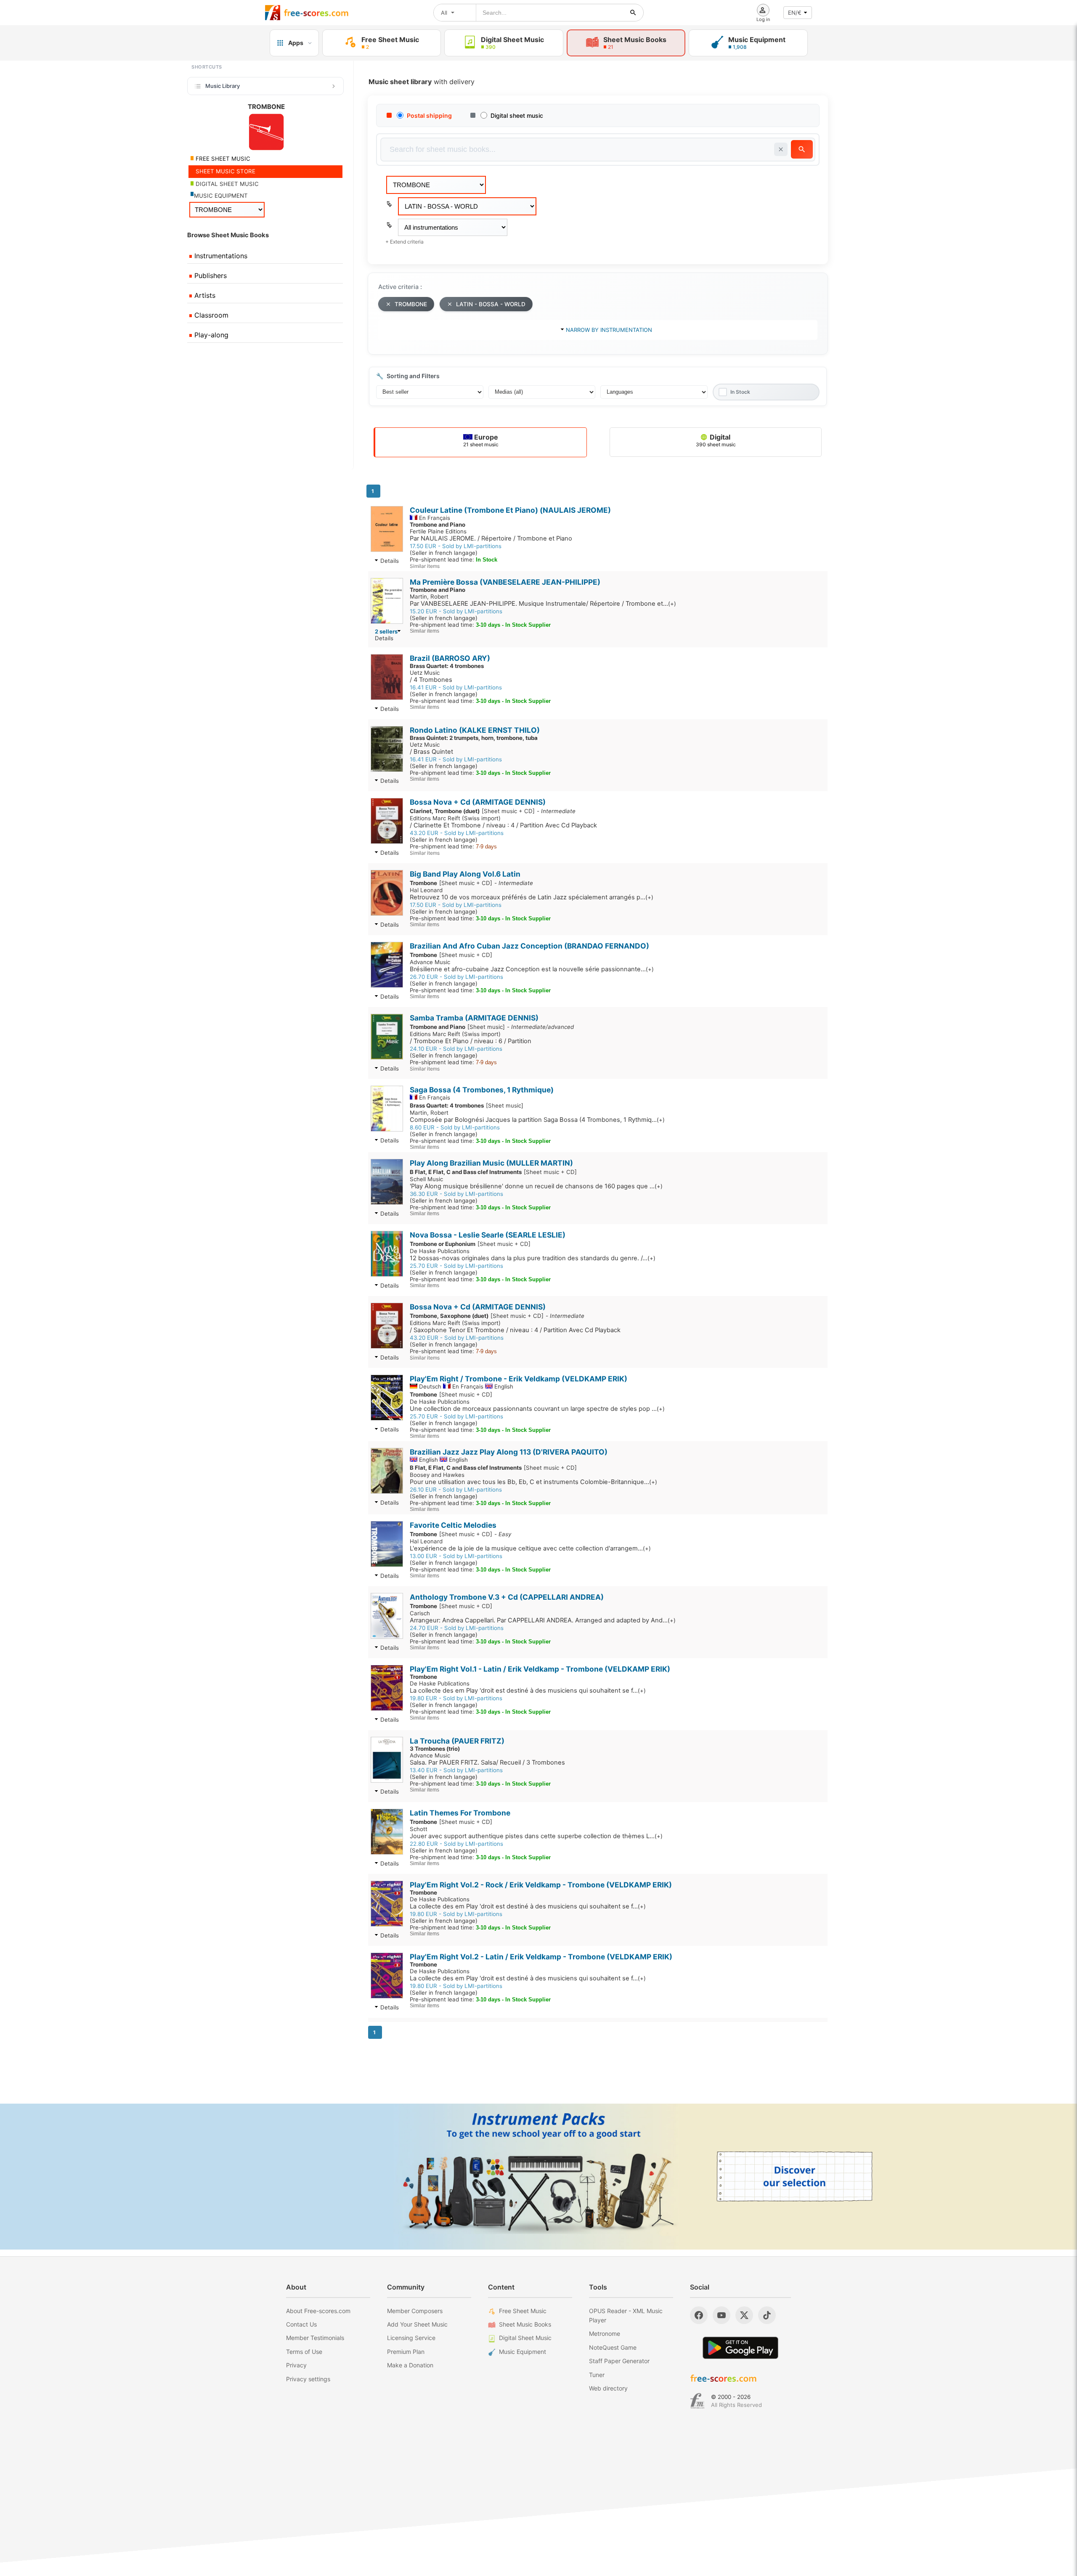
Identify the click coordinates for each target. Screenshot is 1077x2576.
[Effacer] (781, 149)
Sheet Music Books (525, 2324)
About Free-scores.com (318, 2311)
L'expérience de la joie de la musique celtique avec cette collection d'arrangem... (530, 1548)
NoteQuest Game (613, 2347)
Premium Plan (406, 2352)
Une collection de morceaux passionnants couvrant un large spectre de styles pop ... (537, 1409)
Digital (716, 440)
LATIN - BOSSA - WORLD (491, 304)
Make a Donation (410, 2365)
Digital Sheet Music (525, 2338)
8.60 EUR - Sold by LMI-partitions (455, 1127)
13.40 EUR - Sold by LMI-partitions (456, 1770)
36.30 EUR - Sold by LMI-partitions (456, 1194)
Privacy (296, 2365)
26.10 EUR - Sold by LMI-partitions (456, 1489)
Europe (481, 440)
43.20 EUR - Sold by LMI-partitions (457, 833)
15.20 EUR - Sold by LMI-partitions (456, 611)
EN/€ (795, 13)
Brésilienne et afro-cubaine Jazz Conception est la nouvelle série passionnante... (532, 969)
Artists (204, 295)
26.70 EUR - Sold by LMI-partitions (456, 977)
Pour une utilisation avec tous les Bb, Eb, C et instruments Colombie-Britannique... (533, 1482)
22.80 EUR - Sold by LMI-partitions (456, 1844)
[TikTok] (767, 2315)
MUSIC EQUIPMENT (221, 196)
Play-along (210, 335)
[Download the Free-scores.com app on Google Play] (740, 2348)
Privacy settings (308, 2379)
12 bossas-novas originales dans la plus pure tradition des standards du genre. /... (533, 1258)
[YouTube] (722, 2315)
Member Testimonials (315, 2338)
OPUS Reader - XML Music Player (626, 2315)
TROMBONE (411, 304)
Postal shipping (429, 115)
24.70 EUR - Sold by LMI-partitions (457, 1628)
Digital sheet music (517, 115)
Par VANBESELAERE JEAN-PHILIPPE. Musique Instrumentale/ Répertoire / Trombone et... (543, 604)
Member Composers (415, 2311)
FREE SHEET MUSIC (222, 159)
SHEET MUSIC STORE (225, 171)
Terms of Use (304, 2352)
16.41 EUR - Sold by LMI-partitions (456, 687)
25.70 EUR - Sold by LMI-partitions (456, 1266)
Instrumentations (220, 256)
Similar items (425, 566)
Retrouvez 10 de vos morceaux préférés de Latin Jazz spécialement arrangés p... (532, 897)
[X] (744, 2315)
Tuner (597, 2375)
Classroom (210, 315)
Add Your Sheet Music (417, 2324)
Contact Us (301, 2324)
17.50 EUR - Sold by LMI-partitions (456, 546)
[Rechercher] (633, 13)
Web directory (608, 2388)
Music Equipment (523, 2352)
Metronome (605, 2334)
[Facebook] (699, 2315)
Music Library (223, 86)
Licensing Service (411, 2338)
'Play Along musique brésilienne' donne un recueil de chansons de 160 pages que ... (536, 1186)
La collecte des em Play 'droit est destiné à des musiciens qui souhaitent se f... (528, 1691)
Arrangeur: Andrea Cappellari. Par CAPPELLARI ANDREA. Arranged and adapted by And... (543, 1620)
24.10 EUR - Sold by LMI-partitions (456, 1049)
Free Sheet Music (523, 2311)
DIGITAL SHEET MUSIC (226, 184)
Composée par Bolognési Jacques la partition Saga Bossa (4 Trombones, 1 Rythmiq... (537, 1120)
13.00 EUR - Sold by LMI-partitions (456, 1556)
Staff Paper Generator (619, 2361)
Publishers (210, 276)
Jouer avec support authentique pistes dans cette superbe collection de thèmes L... (536, 1836)
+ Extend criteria (405, 242)
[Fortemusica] (697, 2401)
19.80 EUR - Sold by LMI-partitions (456, 1698)
